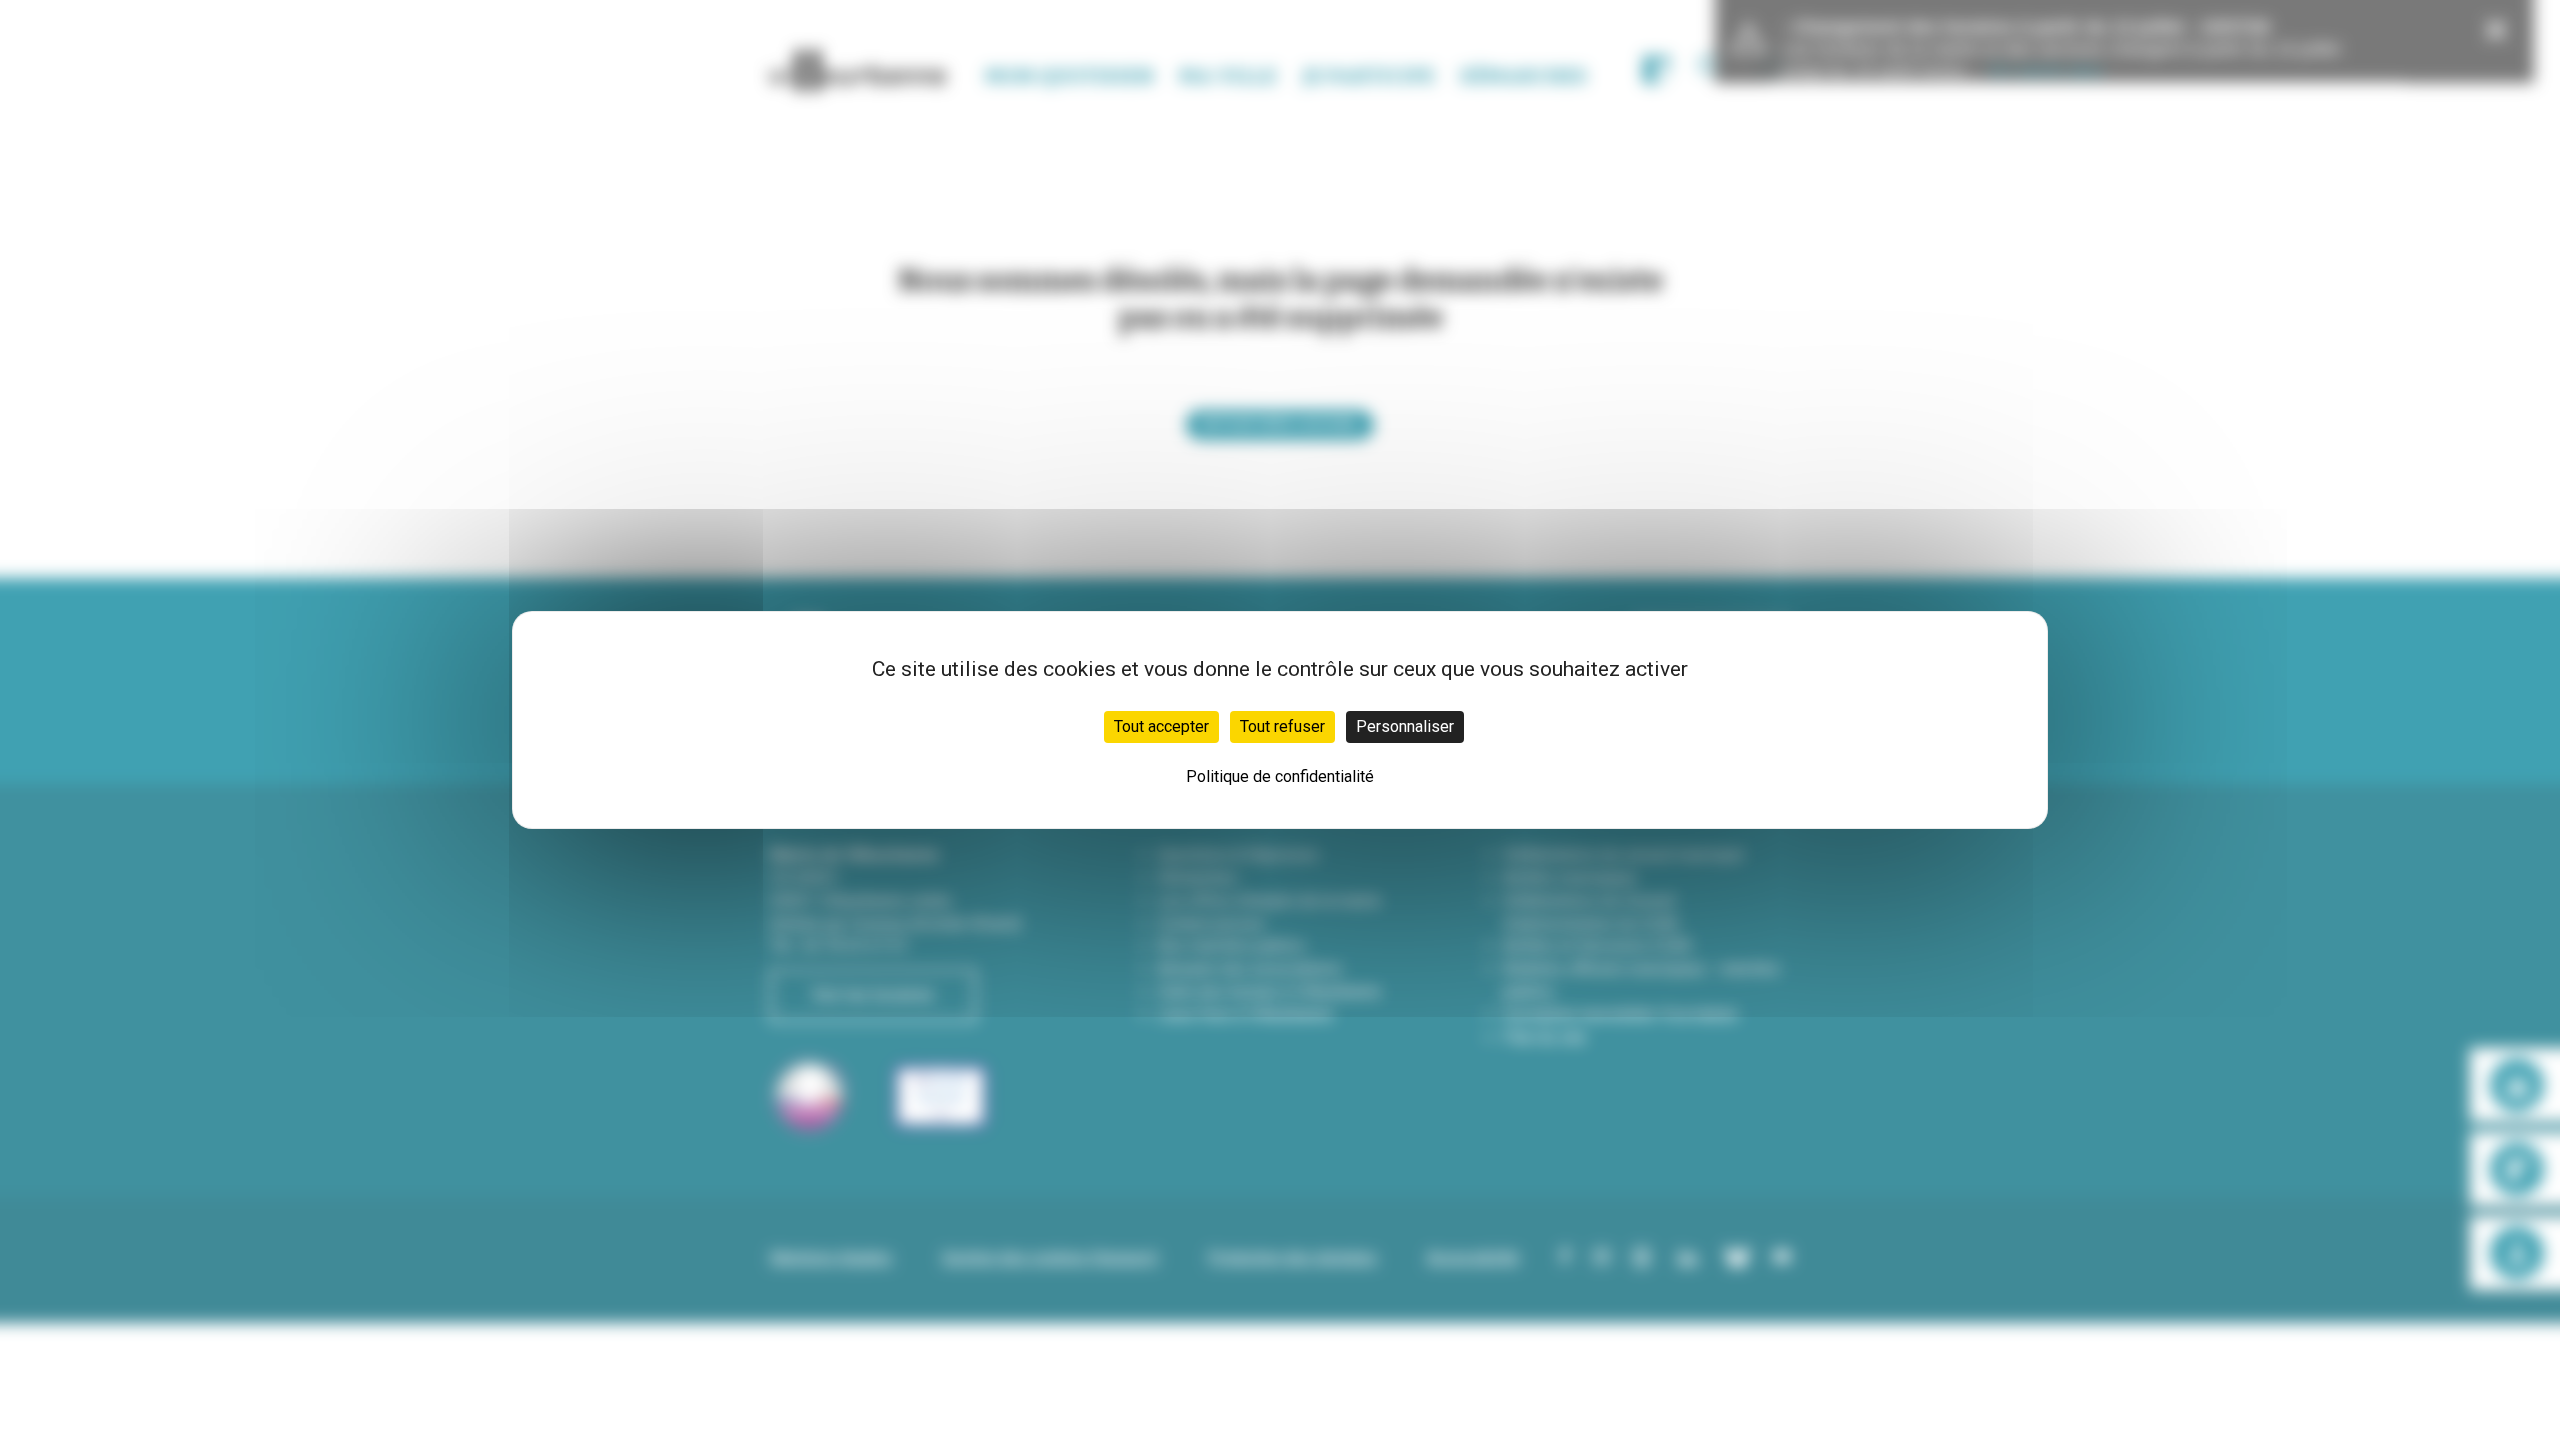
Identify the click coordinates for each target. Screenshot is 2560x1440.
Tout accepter (1161, 726)
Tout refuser (1282, 726)
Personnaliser (1405, 726)
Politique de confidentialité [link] (1280, 776)
